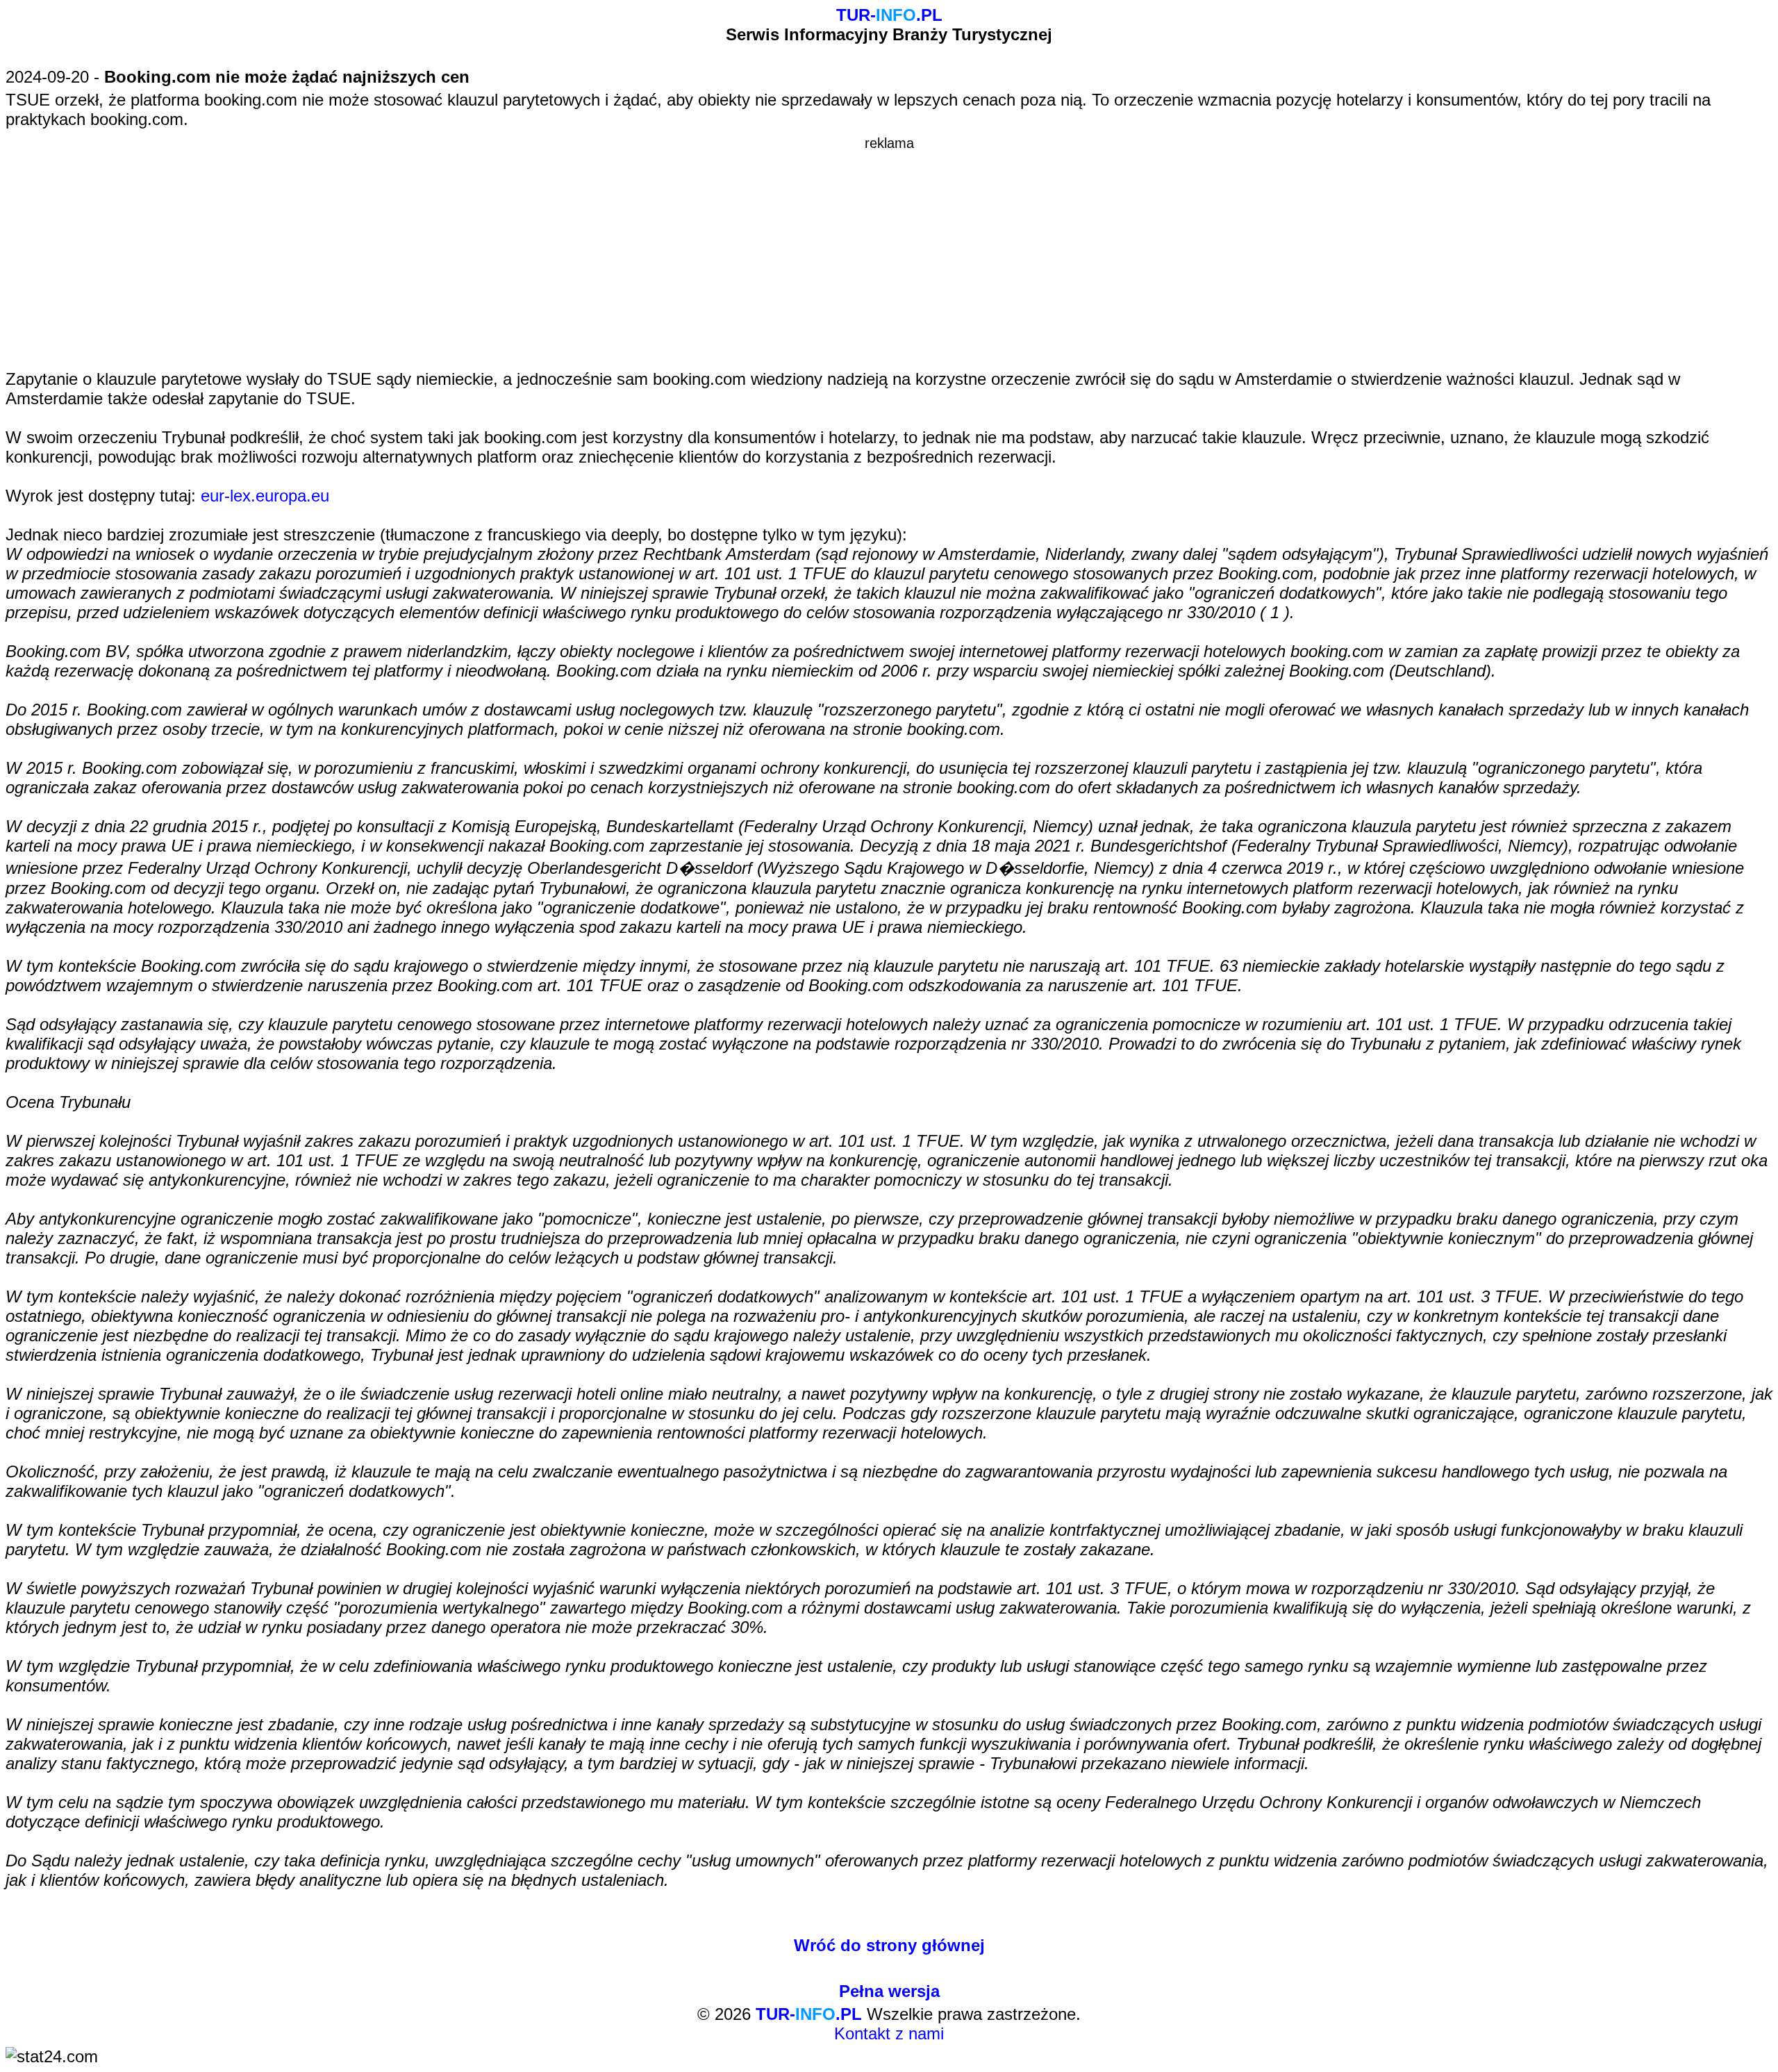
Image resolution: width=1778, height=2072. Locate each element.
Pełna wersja (889, 1991)
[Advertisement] (889, 249)
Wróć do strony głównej (889, 1945)
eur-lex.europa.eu (265, 496)
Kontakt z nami (889, 2033)
